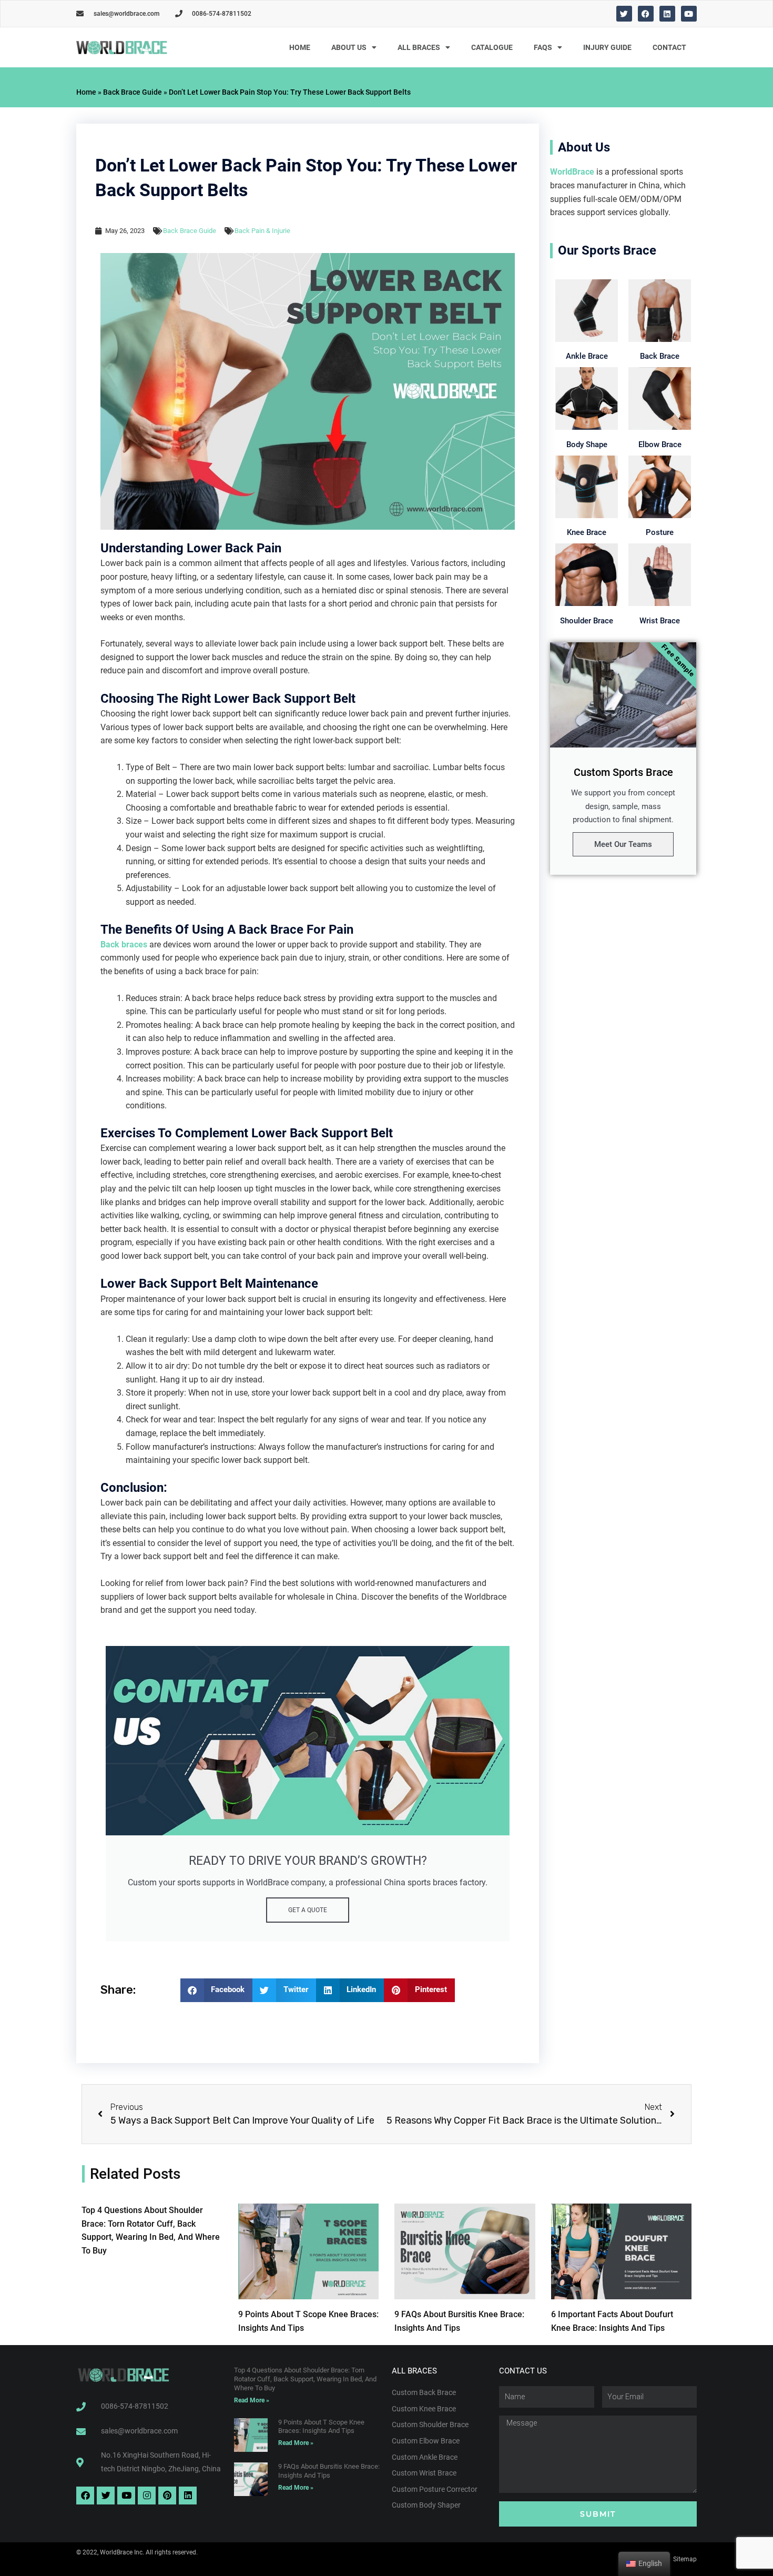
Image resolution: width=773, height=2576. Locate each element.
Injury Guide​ (607, 47)
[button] (217, 1990)
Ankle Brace (587, 356)
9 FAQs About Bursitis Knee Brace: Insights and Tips (329, 2471)
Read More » (252, 2400)
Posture (660, 532)
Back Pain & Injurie (262, 231)
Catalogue (492, 47)
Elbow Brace (660, 445)
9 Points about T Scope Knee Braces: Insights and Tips (321, 2427)
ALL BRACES (419, 47)
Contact (669, 47)
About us (349, 47)
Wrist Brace (660, 621)
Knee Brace (587, 532)
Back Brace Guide (133, 92)
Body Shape (587, 445)
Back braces (124, 944)
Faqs (543, 47)
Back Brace (660, 356)
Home (300, 47)
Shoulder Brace (587, 621)
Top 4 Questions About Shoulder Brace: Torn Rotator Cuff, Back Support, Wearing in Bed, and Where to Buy (305, 2379)
